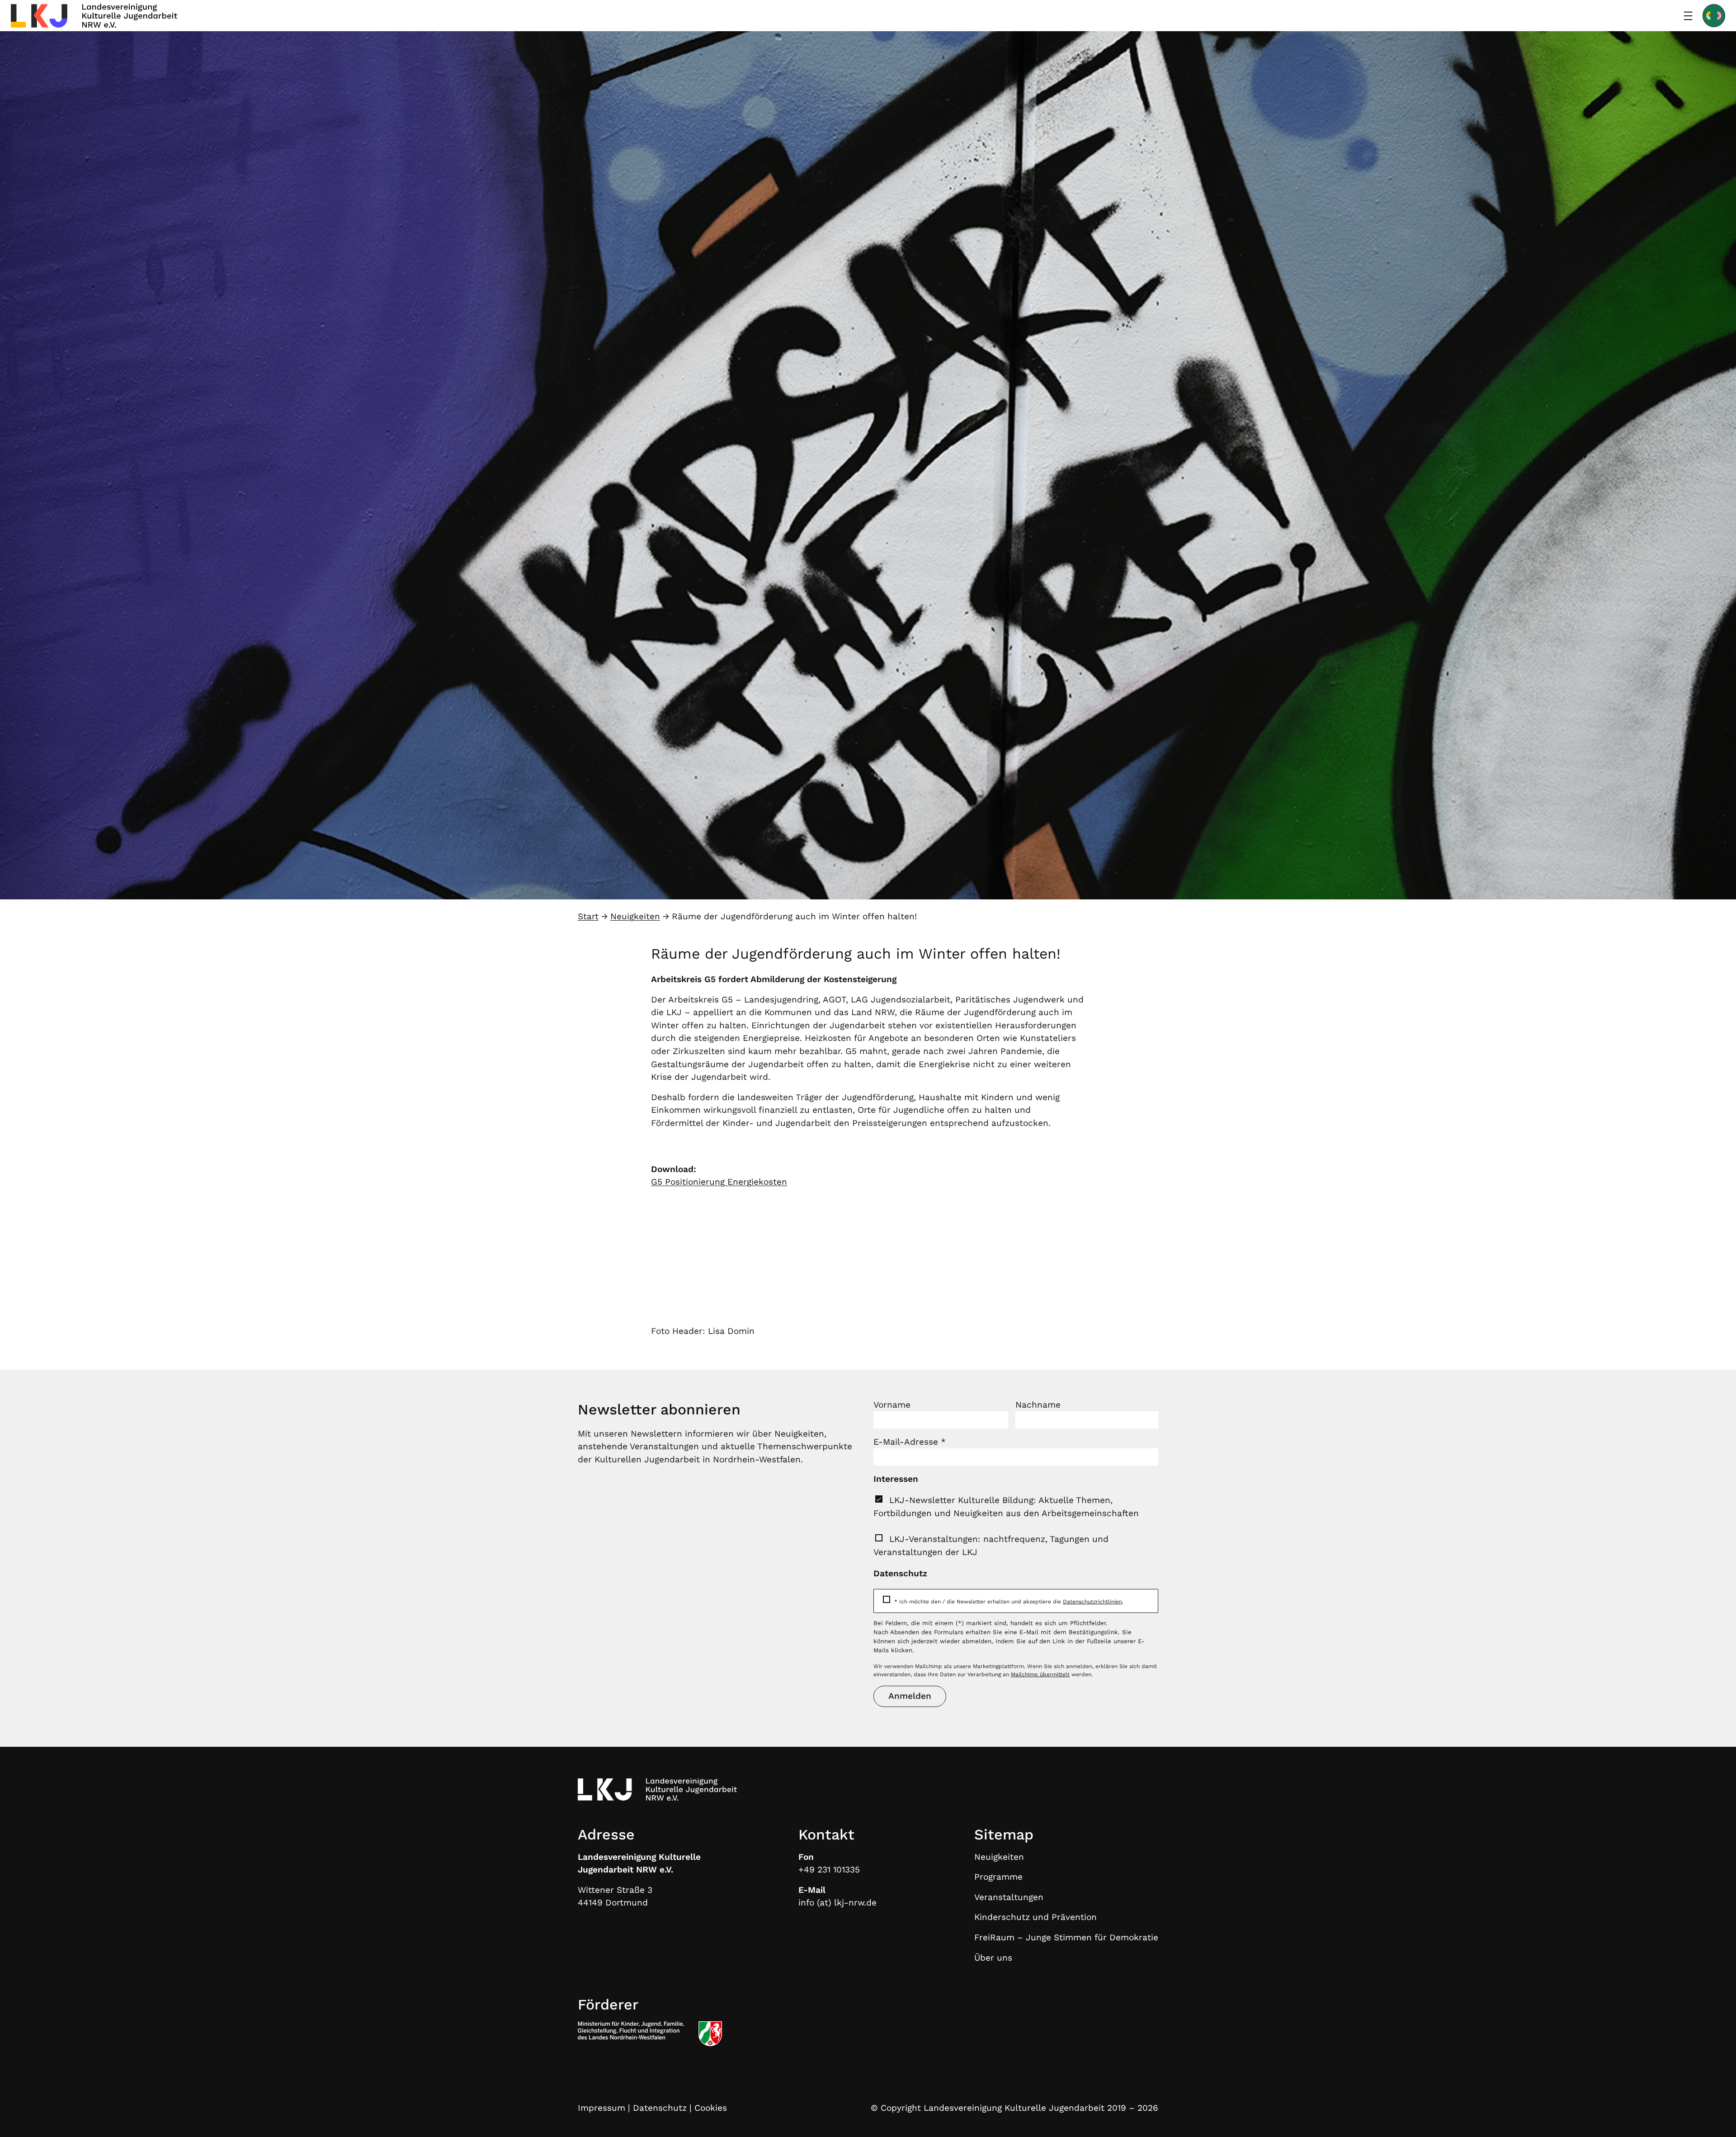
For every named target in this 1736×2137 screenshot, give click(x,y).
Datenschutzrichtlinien (1092, 1602)
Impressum (601, 2108)
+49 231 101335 (829, 1870)
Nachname (1038, 1405)
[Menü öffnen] (1688, 16)
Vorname (892, 1405)
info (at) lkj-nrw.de (837, 1903)
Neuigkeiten (635, 916)
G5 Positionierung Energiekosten (719, 1182)
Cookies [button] (711, 2108)
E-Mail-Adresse (910, 1442)
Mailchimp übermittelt (1040, 1674)
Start (588, 916)
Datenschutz (660, 2108)
